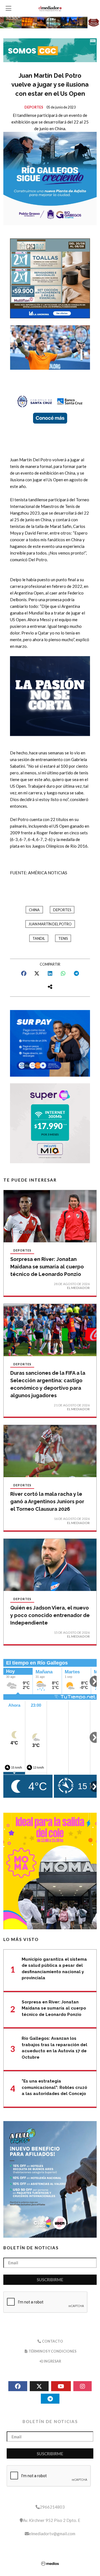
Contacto (52, 2341)
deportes (62, 910)
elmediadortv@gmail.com (52, 2534)
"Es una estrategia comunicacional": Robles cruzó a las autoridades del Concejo (54, 2087)
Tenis (63, 939)
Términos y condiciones (52, 2351)
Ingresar (52, 2361)
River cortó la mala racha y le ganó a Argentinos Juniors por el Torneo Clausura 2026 (47, 1501)
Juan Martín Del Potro (50, 924)
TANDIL (39, 939)
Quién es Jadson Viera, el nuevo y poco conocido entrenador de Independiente (50, 1615)
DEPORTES (34, 107)
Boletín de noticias (31, 2248)
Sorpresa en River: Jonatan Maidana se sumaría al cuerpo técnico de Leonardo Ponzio (47, 1267)
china (34, 910)
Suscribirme (50, 2280)
